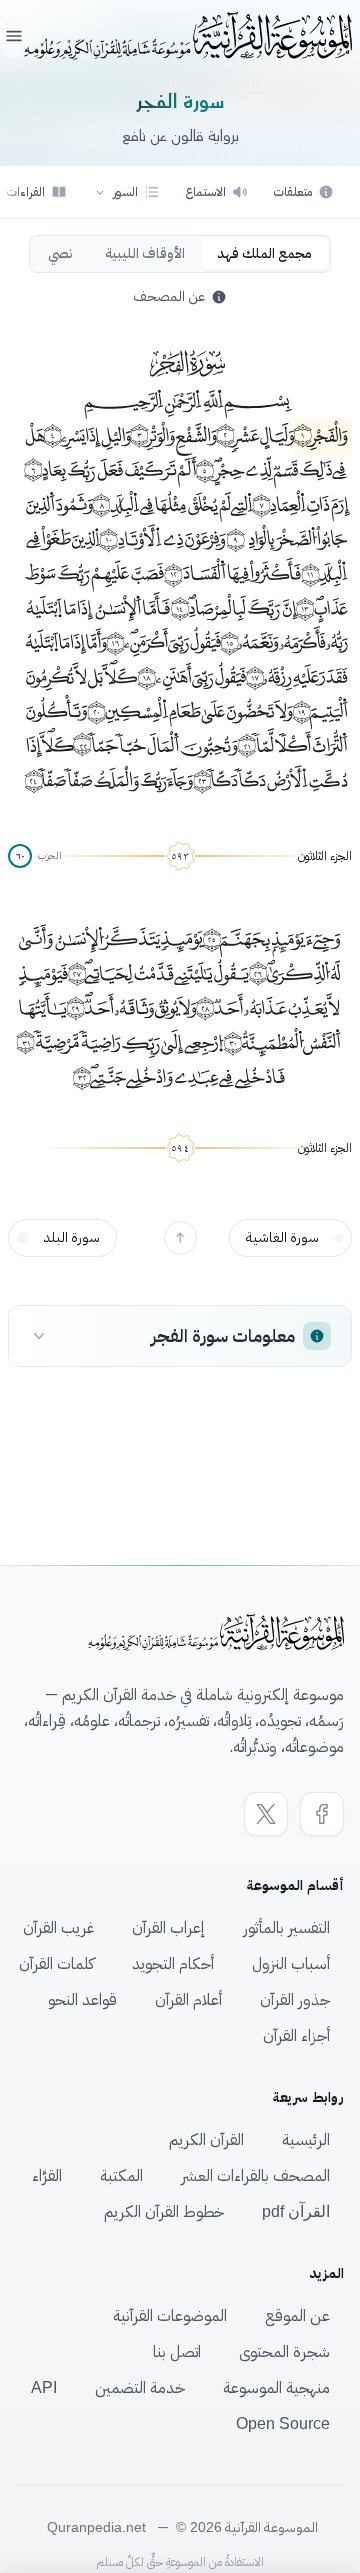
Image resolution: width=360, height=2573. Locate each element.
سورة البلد (72, 1237)
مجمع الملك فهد (264, 253)
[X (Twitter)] (266, 1814)
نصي (60, 253)
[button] (126, 192)
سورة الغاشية (282, 1237)
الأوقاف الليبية (145, 253)
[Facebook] (322, 1814)
